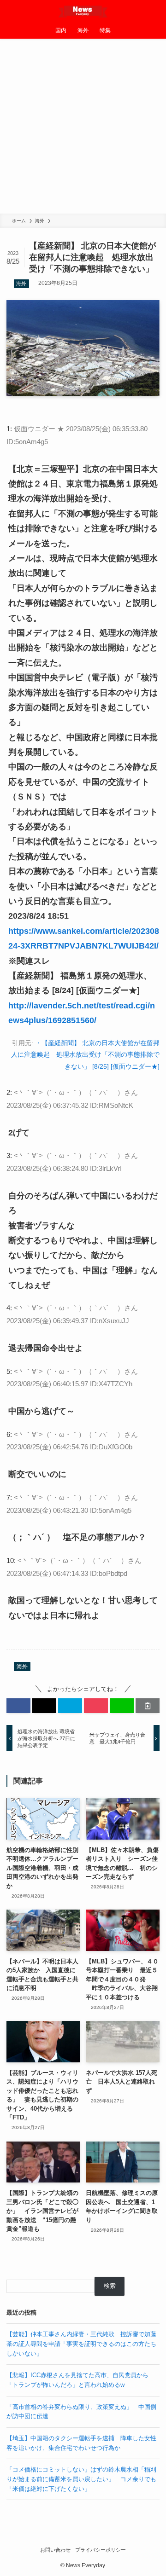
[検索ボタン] (155, 11)
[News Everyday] (83, 11)
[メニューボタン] (11, 11)
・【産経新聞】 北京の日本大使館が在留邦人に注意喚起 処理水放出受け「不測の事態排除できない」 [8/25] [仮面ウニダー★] (85, 1055)
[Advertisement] (83, 126)
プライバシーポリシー (101, 2550)
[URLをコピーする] (148, 1706)
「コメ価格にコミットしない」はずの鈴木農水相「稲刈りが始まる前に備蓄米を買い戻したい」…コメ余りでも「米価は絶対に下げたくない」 (81, 2479)
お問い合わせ (55, 2550)
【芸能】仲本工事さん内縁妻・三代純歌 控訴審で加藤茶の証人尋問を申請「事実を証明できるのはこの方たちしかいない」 (81, 2344)
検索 (110, 2286)
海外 (21, 284)
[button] (18, 1706)
